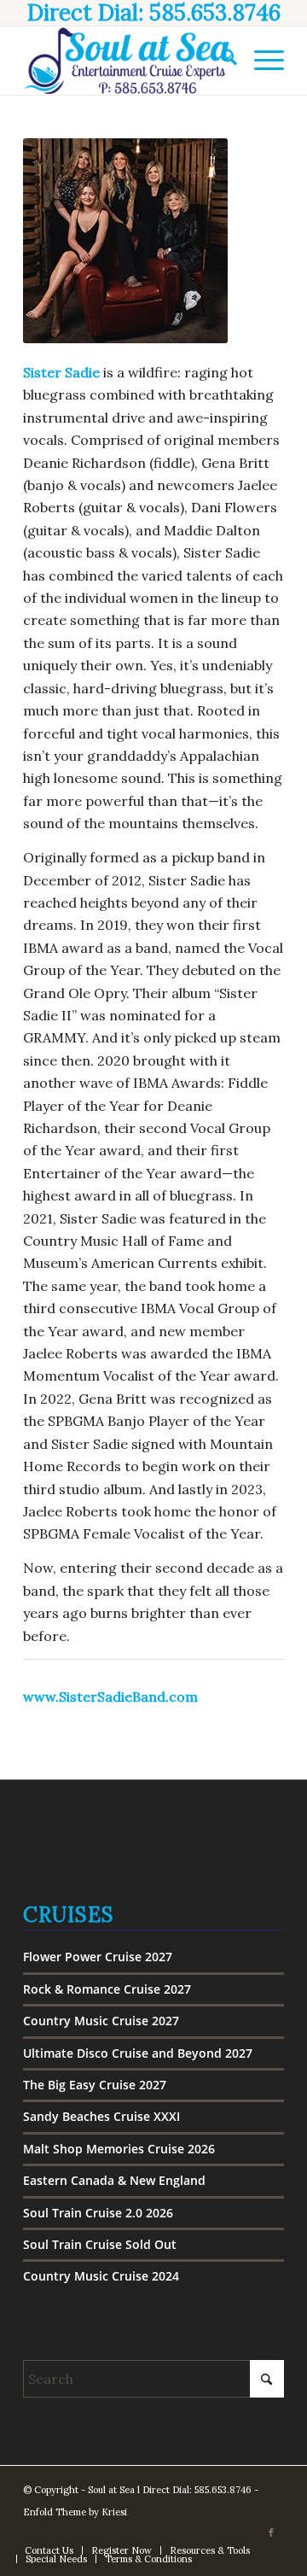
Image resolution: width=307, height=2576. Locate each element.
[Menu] (261, 61)
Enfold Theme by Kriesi (75, 2512)
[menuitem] (220, 61)
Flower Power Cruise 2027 (98, 1957)
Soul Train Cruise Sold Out (100, 2244)
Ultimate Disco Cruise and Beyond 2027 (138, 2053)
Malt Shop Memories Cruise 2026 (119, 2149)
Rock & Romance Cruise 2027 (107, 1989)
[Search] (220, 61)
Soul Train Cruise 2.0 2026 (98, 2213)
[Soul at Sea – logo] (127, 61)
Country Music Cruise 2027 (101, 2021)
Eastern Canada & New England (114, 2180)
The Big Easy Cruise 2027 (95, 2085)
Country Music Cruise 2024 (101, 2276)
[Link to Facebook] (271, 2532)
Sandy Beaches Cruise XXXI (101, 2116)
